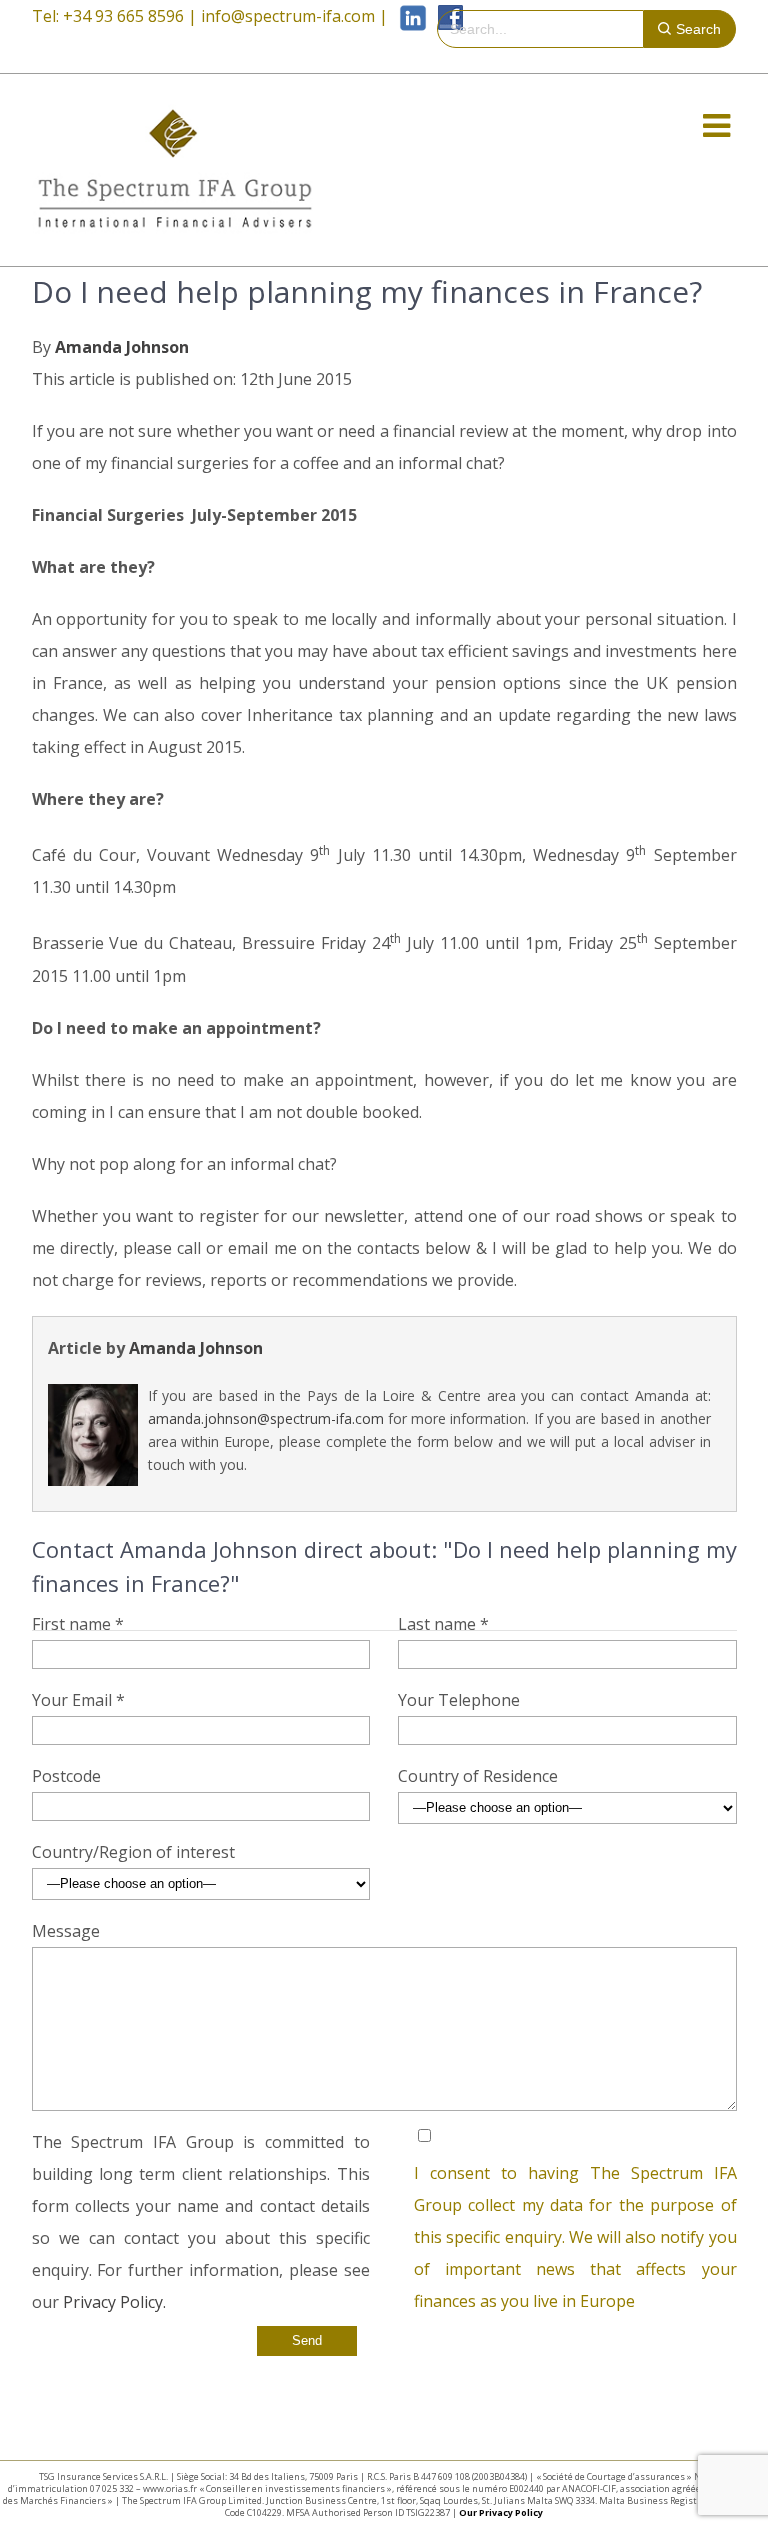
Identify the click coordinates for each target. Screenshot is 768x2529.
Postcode (66, 1776)
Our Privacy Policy (501, 2512)
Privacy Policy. (114, 2302)
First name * (78, 1624)
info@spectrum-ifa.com (288, 16)
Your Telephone (459, 1700)
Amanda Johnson (122, 347)
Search (698, 29)
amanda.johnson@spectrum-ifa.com (266, 1418)
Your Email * (78, 1700)
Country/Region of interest (133, 1852)
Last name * (443, 1624)
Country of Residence (478, 1776)
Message (66, 1931)
